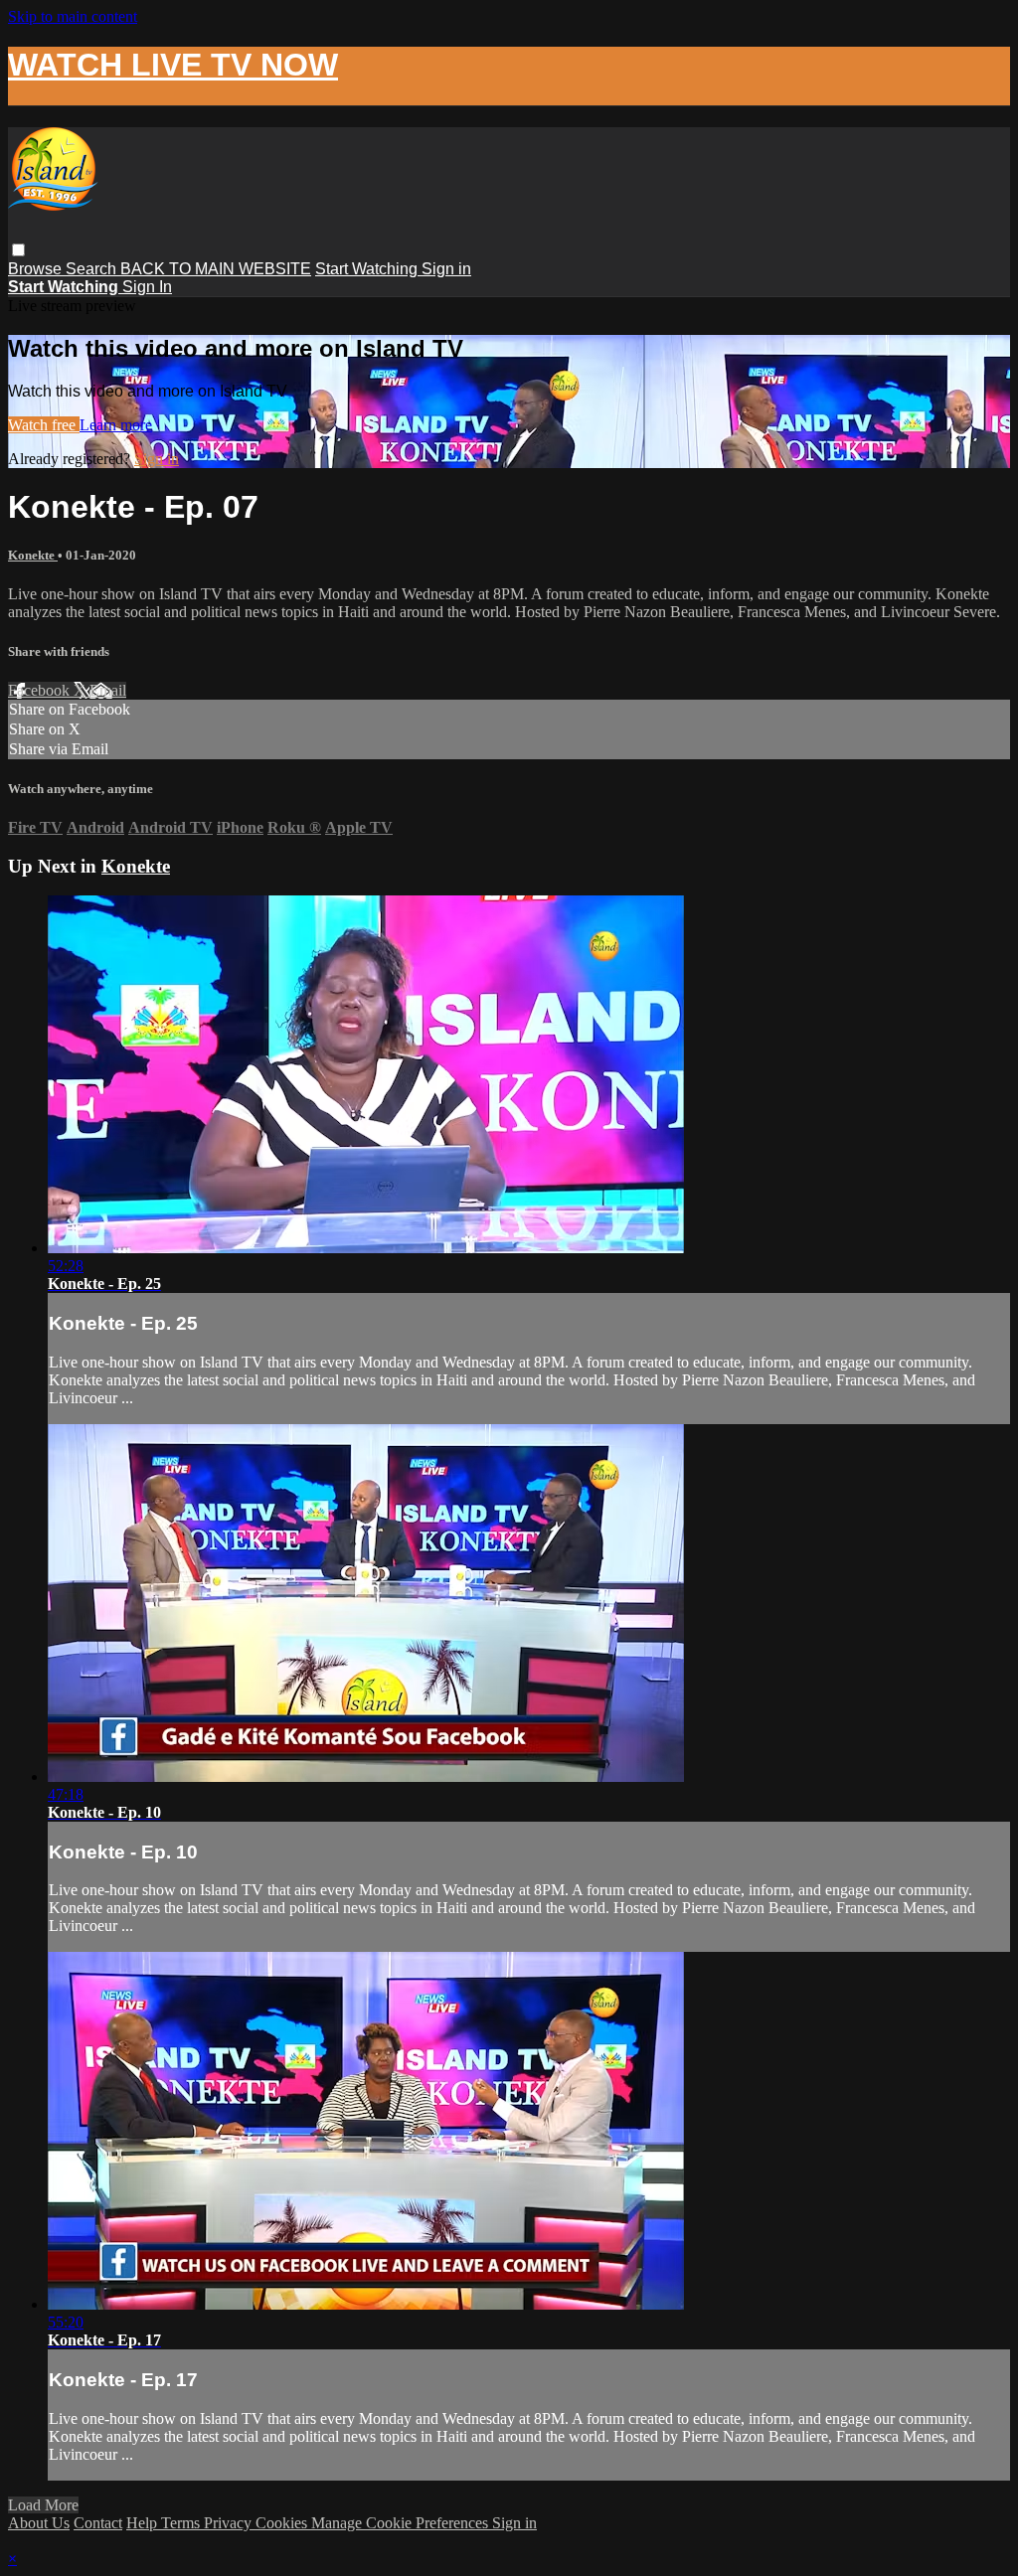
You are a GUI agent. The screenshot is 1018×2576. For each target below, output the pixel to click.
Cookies (283, 2523)
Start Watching (368, 269)
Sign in (446, 269)
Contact (98, 2523)
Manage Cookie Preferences (402, 2523)
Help (144, 2523)
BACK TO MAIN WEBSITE (216, 269)
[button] (18, 250)
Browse (37, 269)
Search (93, 269)
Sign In (147, 287)
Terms (182, 2523)
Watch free (44, 425)
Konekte (33, 555)
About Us (39, 2523)
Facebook (41, 690)
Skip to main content (73, 16)
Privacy (230, 2523)
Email (108, 690)
